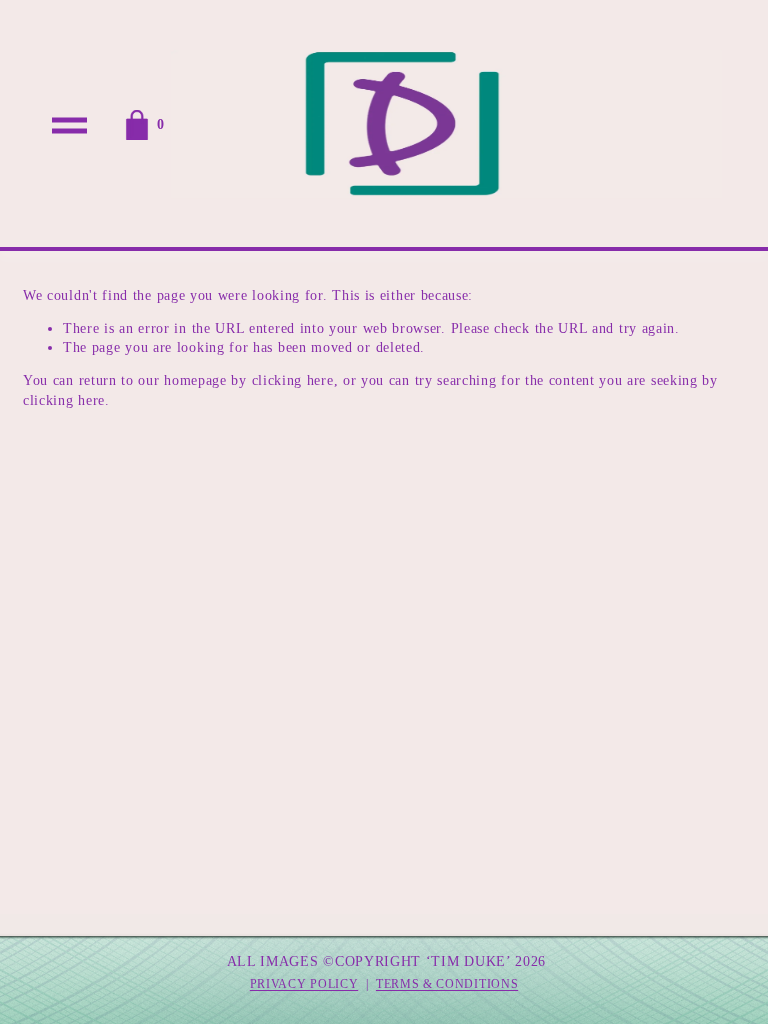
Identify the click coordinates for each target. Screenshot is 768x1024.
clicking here (293, 380)
